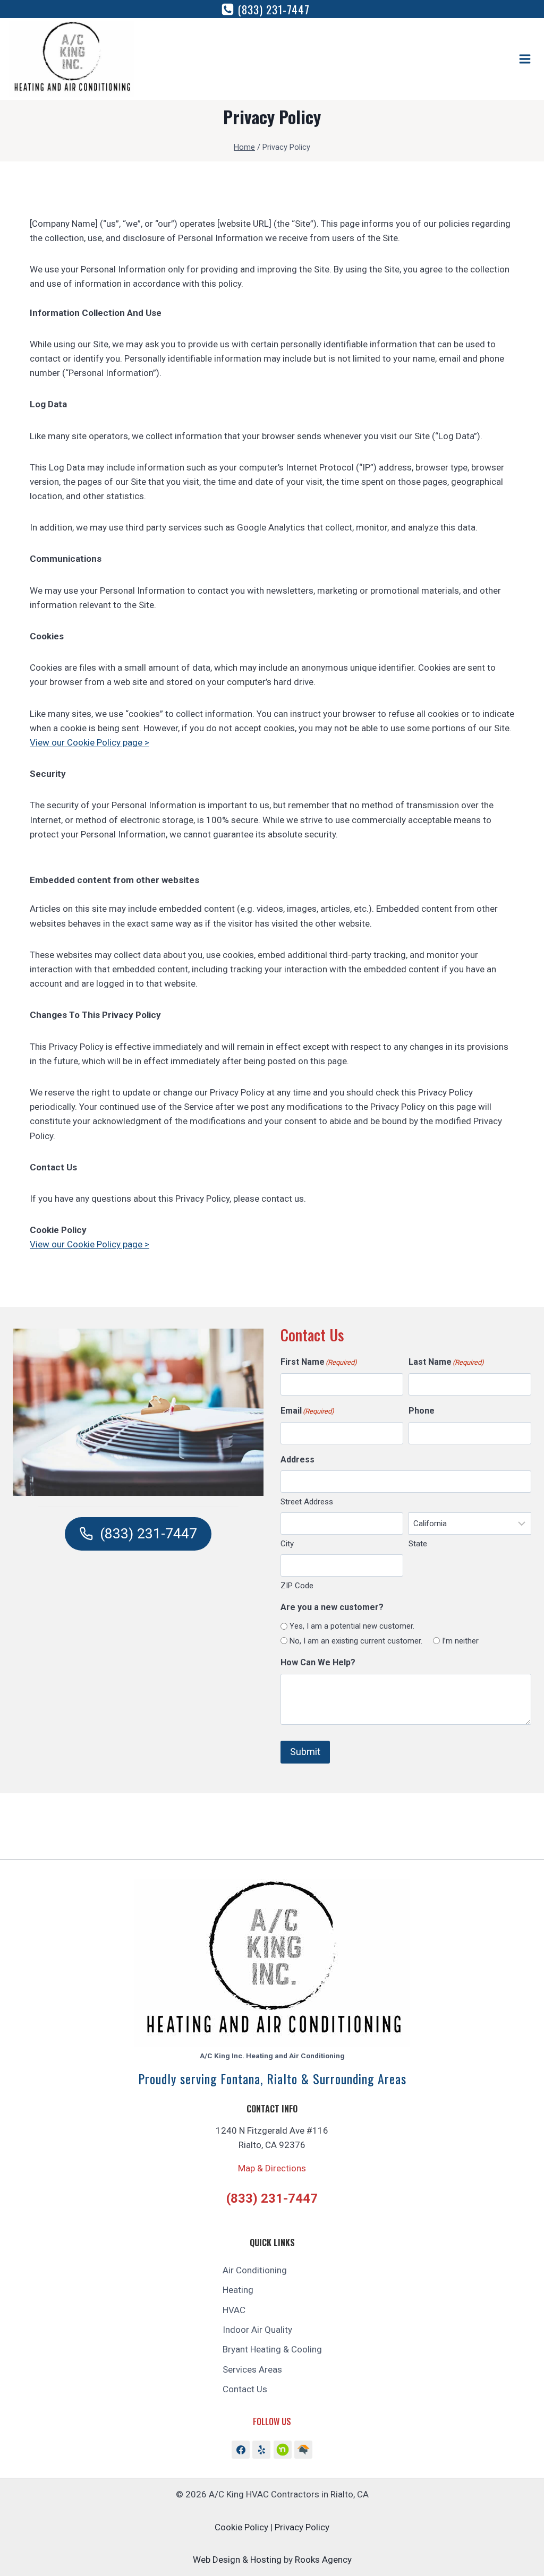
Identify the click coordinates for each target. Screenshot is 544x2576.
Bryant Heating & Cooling (272, 2349)
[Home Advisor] (283, 2450)
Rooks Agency (323, 2560)
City (287, 1544)
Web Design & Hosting (237, 2560)
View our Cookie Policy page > (90, 742)
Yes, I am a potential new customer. (352, 1626)
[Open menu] (525, 59)
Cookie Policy (241, 2527)
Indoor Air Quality (257, 2330)
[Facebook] (241, 2450)
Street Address (307, 1502)
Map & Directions (272, 2168)
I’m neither (460, 1641)
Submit (305, 1752)
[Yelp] (261, 2450)
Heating (238, 2290)
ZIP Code (297, 1586)
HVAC (234, 2310)
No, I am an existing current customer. (356, 1641)
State (418, 1544)
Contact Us (245, 2389)
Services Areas (252, 2369)
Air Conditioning (255, 2270)
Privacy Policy (302, 2527)
